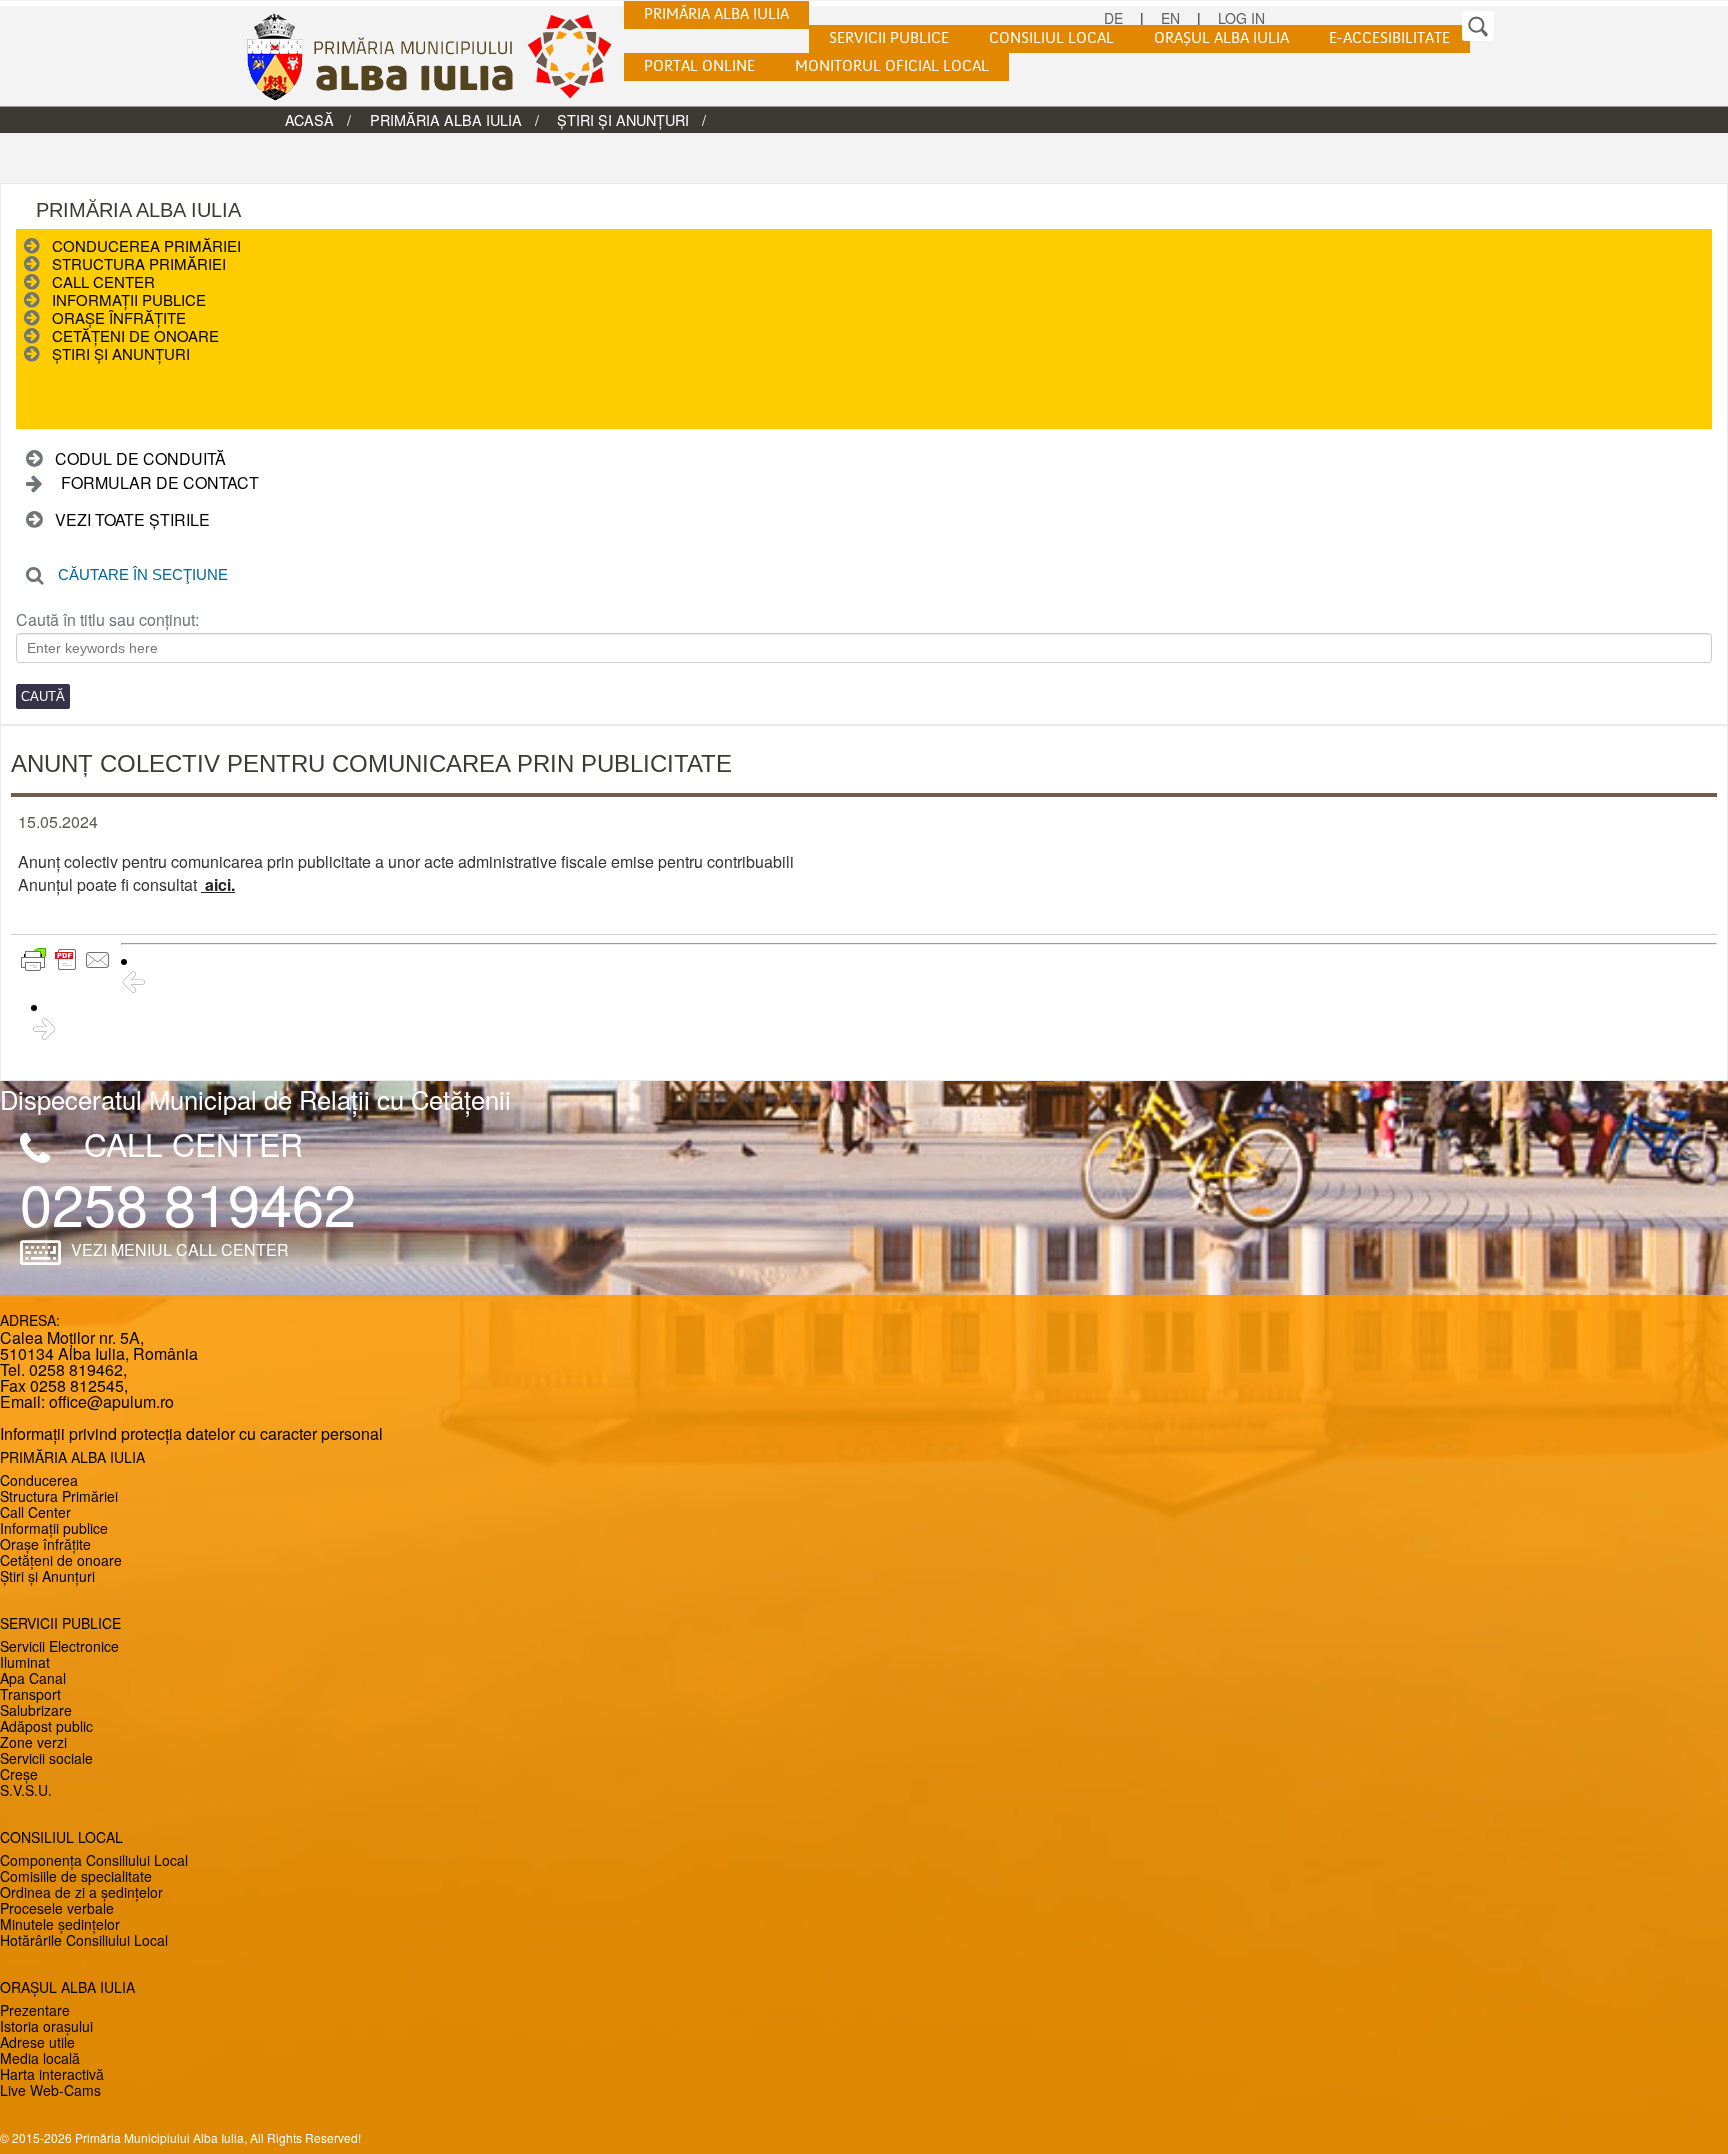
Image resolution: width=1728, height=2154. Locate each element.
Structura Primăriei (59, 1496)
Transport (30, 1694)
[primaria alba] (444, 56)
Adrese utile (37, 2042)
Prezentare (35, 2010)
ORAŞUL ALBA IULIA (1221, 39)
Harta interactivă (52, 2074)
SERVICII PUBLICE (889, 39)
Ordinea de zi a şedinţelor (81, 1892)
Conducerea (39, 1480)
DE (1113, 18)
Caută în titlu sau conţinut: (107, 620)
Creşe (19, 1774)
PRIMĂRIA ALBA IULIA (716, 15)
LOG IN (1241, 18)
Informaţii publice (129, 299)
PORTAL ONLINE (699, 67)
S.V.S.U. (26, 1790)
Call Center (103, 281)
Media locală (40, 2058)
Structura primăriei (139, 263)
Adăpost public (46, 1726)
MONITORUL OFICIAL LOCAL (892, 67)
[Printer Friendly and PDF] (66, 960)
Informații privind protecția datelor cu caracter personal (191, 1433)
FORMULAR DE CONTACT (160, 482)
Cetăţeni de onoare (135, 335)
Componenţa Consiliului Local (94, 1860)
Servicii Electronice (59, 1646)
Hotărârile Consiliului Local (84, 1940)
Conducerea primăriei (146, 245)
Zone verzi (33, 1742)
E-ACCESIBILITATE (1389, 39)
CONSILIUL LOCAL (1051, 39)
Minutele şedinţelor (60, 1924)
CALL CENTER (193, 1143)
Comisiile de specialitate (76, 1876)
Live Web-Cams (50, 2090)
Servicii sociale (46, 1758)
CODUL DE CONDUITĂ (140, 458)
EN (1170, 18)
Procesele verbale (57, 1908)
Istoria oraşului (46, 2026)
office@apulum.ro (111, 1401)
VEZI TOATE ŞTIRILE (132, 519)
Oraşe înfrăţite (119, 317)
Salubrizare (36, 1710)
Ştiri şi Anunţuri (623, 119)
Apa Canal (33, 1678)
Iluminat (25, 1662)
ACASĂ (309, 119)
